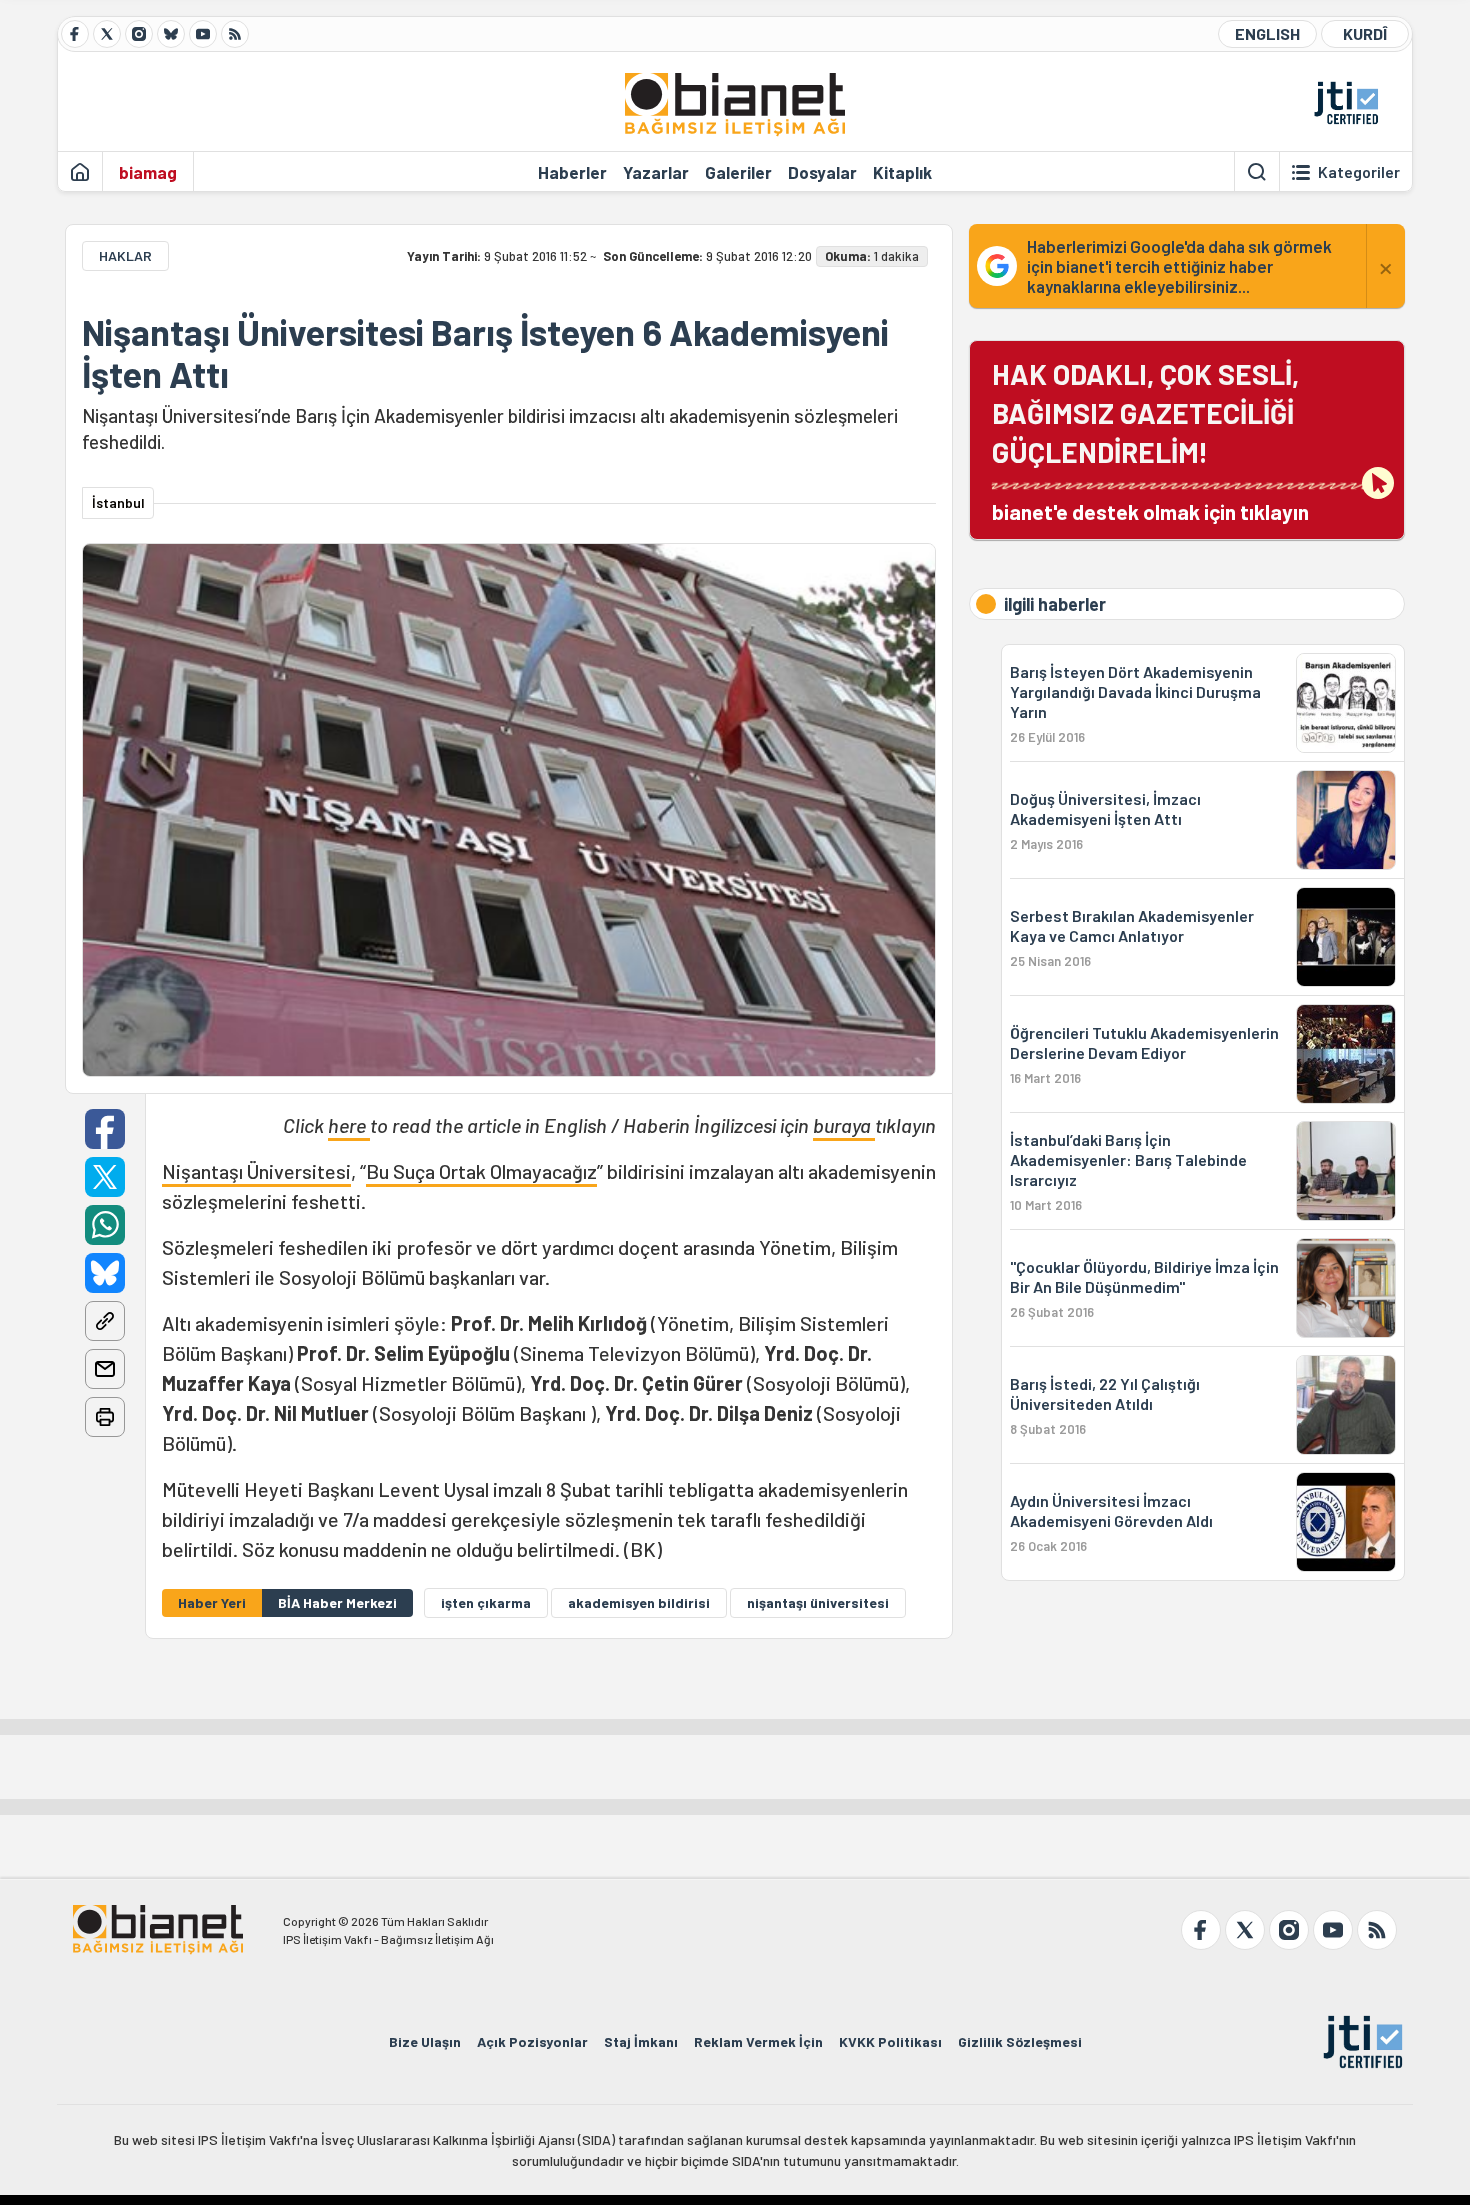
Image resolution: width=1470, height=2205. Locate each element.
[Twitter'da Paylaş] (105, 1177)
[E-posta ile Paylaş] (105, 1369)
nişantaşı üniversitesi (818, 1602)
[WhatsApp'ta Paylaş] (105, 1225)
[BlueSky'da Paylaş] (105, 1273)
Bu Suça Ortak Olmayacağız (481, 1171)
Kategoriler (1359, 172)
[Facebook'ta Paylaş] (105, 1129)
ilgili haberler (1055, 604)
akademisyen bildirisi (639, 1602)
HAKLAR (125, 255)
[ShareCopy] (105, 1321)
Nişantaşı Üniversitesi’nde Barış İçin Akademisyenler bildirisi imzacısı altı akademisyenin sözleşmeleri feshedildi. (490, 428)
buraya (844, 1125)
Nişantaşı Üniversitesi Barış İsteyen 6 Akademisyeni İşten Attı (485, 353)
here (349, 1125)
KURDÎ (1365, 33)
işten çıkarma (486, 1602)
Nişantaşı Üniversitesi (256, 1171)
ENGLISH (1267, 33)
